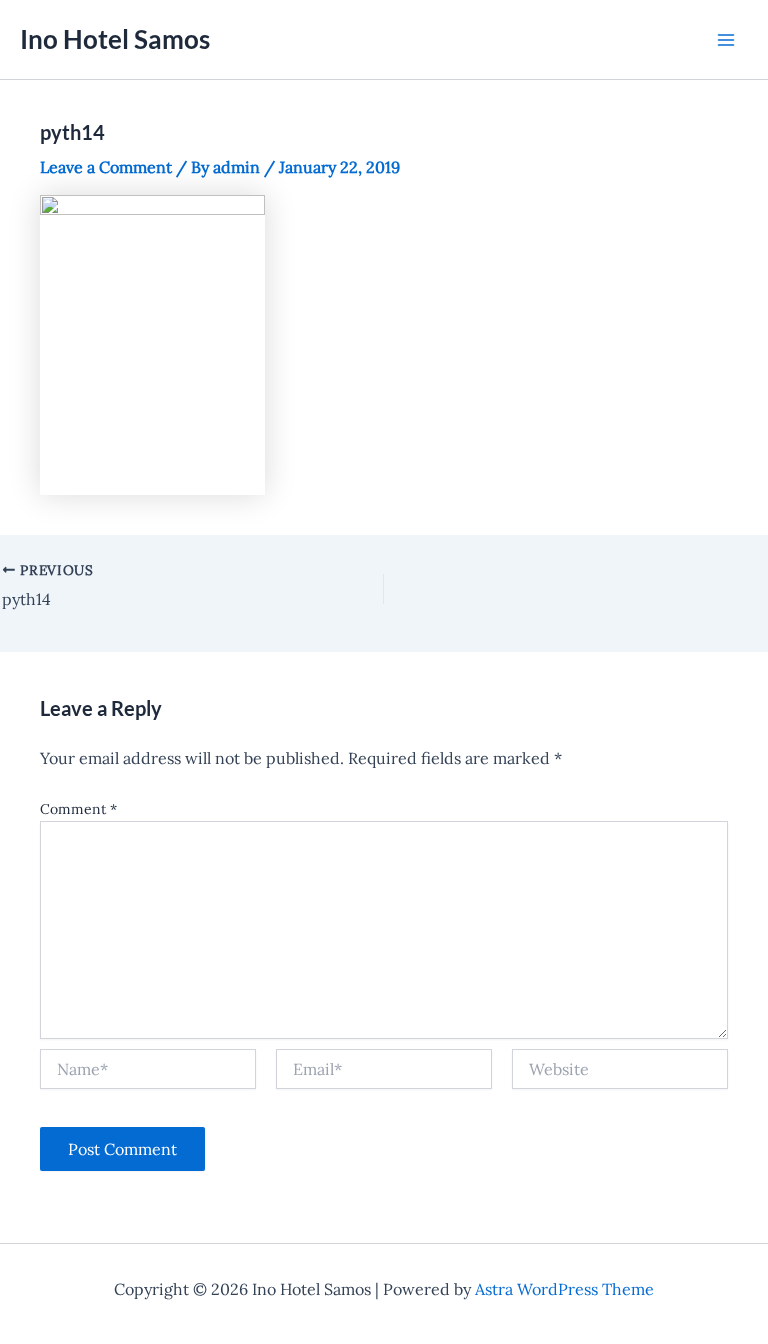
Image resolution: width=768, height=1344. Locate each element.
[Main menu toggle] (726, 40)
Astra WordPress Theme (564, 1289)
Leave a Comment (106, 167)
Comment (78, 809)
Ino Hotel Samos (115, 39)
